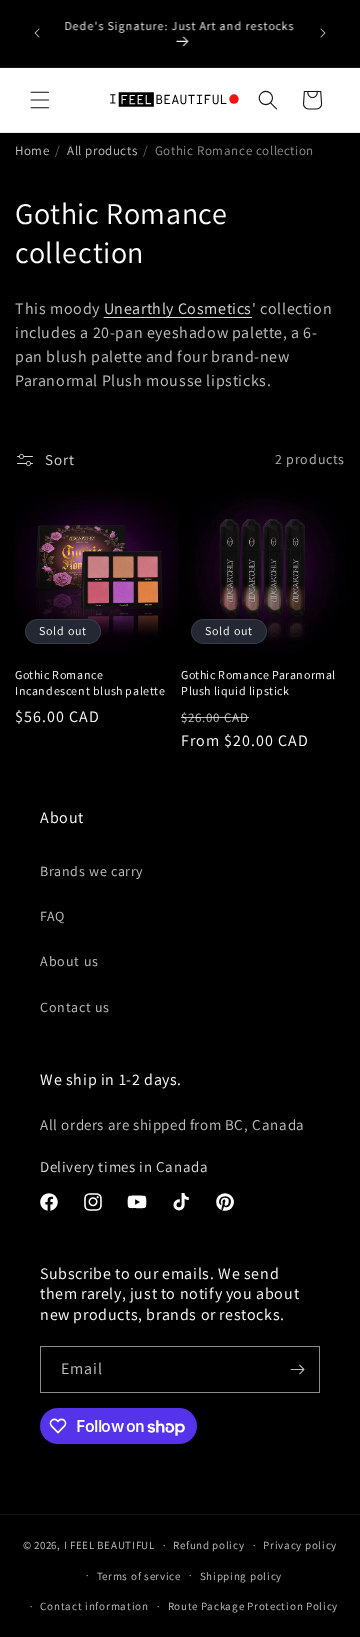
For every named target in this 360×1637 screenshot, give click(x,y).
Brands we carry (91, 871)
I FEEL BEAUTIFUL (109, 1545)
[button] (40, 100)
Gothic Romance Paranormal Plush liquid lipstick (258, 682)
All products (102, 150)
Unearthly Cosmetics (178, 308)
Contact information (94, 1606)
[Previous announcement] (37, 33)
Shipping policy (241, 1576)
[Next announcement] (323, 33)
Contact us (75, 1007)
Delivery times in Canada (124, 1166)
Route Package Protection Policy (253, 1606)
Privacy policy (300, 1545)
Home (32, 150)
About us (69, 961)
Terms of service (139, 1576)
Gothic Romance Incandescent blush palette (90, 682)
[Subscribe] (297, 1369)
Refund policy (208, 1545)
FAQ (52, 916)
